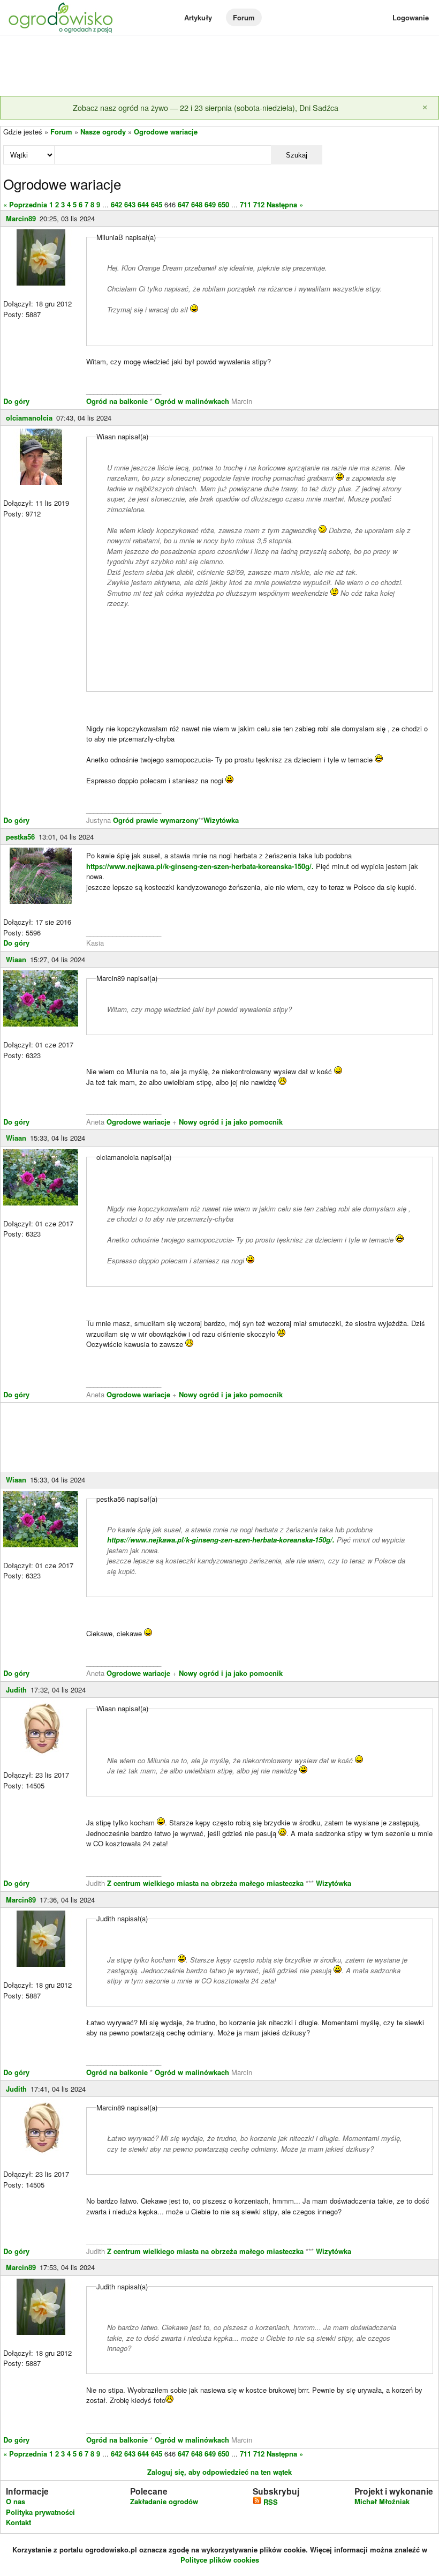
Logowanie (411, 17)
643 (130, 204)
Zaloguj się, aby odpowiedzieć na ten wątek (219, 2472)
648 (197, 204)
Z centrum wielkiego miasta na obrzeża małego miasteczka (205, 1883)
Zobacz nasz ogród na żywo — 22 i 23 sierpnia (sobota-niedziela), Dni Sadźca (206, 107)
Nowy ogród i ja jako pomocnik (231, 1122)
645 (157, 204)
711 (245, 204)
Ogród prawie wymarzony (156, 820)
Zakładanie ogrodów (164, 2501)
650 (224, 204)
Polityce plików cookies (220, 2560)
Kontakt (18, 2522)
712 (259, 204)
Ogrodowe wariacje (166, 132)
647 (183, 204)
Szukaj (297, 155)
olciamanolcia (29, 418)
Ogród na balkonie (118, 401)
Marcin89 (21, 218)
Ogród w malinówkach (192, 401)
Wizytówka (221, 820)
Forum (244, 17)
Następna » (285, 204)
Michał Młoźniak (382, 2501)
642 (116, 204)
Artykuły (198, 17)
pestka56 (20, 837)
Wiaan (16, 959)
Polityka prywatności (40, 2512)
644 (143, 204)
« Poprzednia (25, 204)
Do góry (16, 401)
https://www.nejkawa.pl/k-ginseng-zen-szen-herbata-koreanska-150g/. (200, 866)
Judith (16, 1690)
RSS (270, 2502)
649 (210, 204)
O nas (16, 2501)
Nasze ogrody (103, 132)
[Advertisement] (219, 66)
